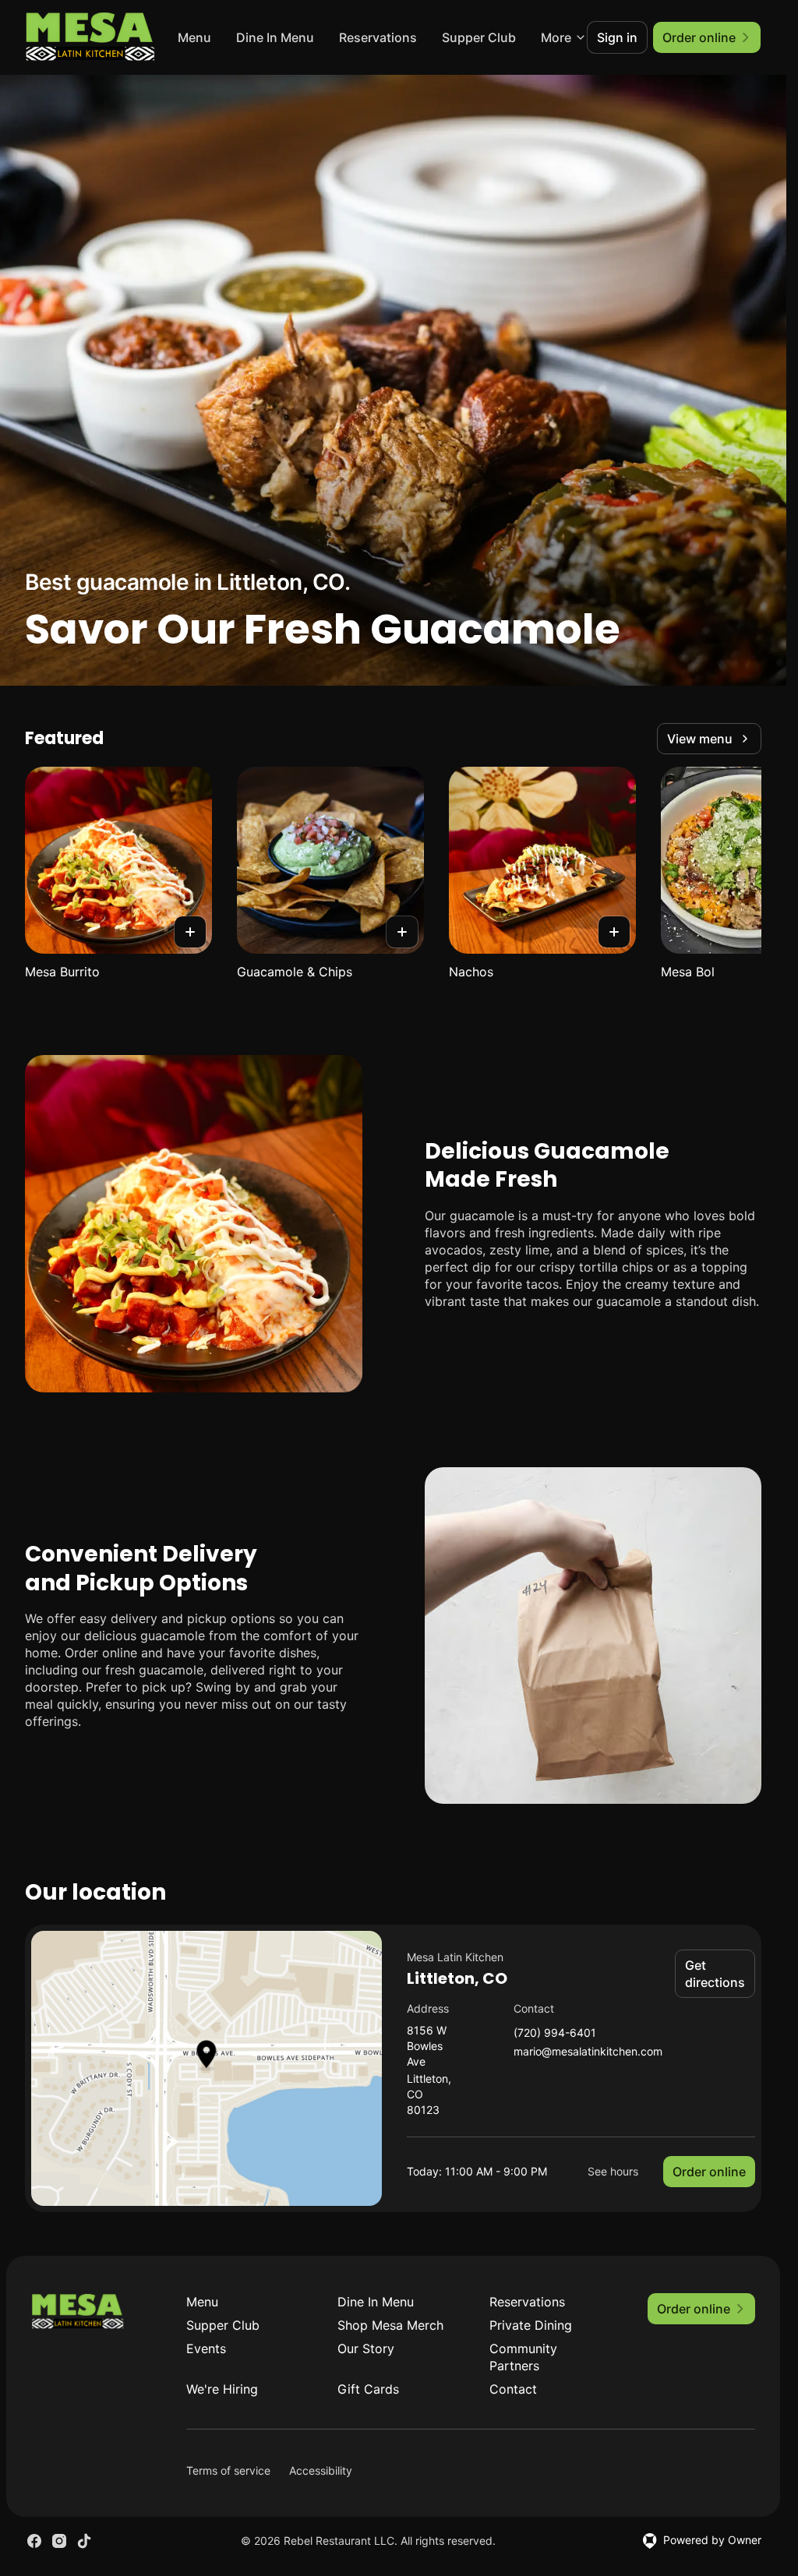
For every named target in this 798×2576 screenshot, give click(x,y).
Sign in (617, 37)
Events (206, 2348)
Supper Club (223, 2325)
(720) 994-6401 (555, 2033)
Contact (513, 2389)
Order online (709, 2172)
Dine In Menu (359, 37)
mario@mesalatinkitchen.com (588, 2052)
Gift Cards (368, 2389)
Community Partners (523, 2357)
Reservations (462, 37)
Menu (279, 37)
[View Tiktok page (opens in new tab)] (84, 2541)
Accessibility (321, 2470)
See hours (613, 2171)
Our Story (366, 2348)
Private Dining (531, 2325)
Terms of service (228, 2470)
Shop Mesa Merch (390, 2325)
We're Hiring (222, 2389)
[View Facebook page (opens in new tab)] (34, 2541)
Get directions (715, 1974)
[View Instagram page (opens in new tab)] (59, 2541)
